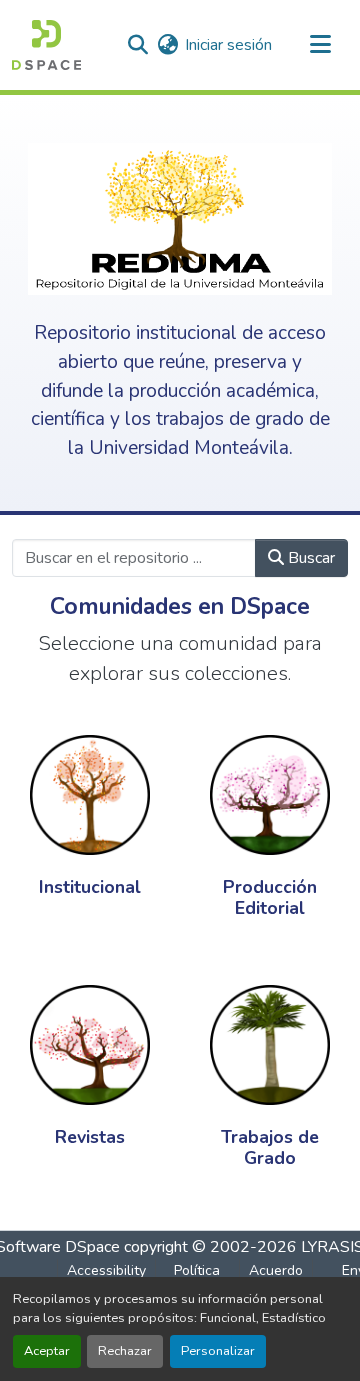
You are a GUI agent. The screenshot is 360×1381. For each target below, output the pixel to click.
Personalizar (218, 1351)
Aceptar (47, 1351)
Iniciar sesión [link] (228, 45)
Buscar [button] (309, 558)
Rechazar (125, 1351)
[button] (46, 45)
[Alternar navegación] (320, 45)
